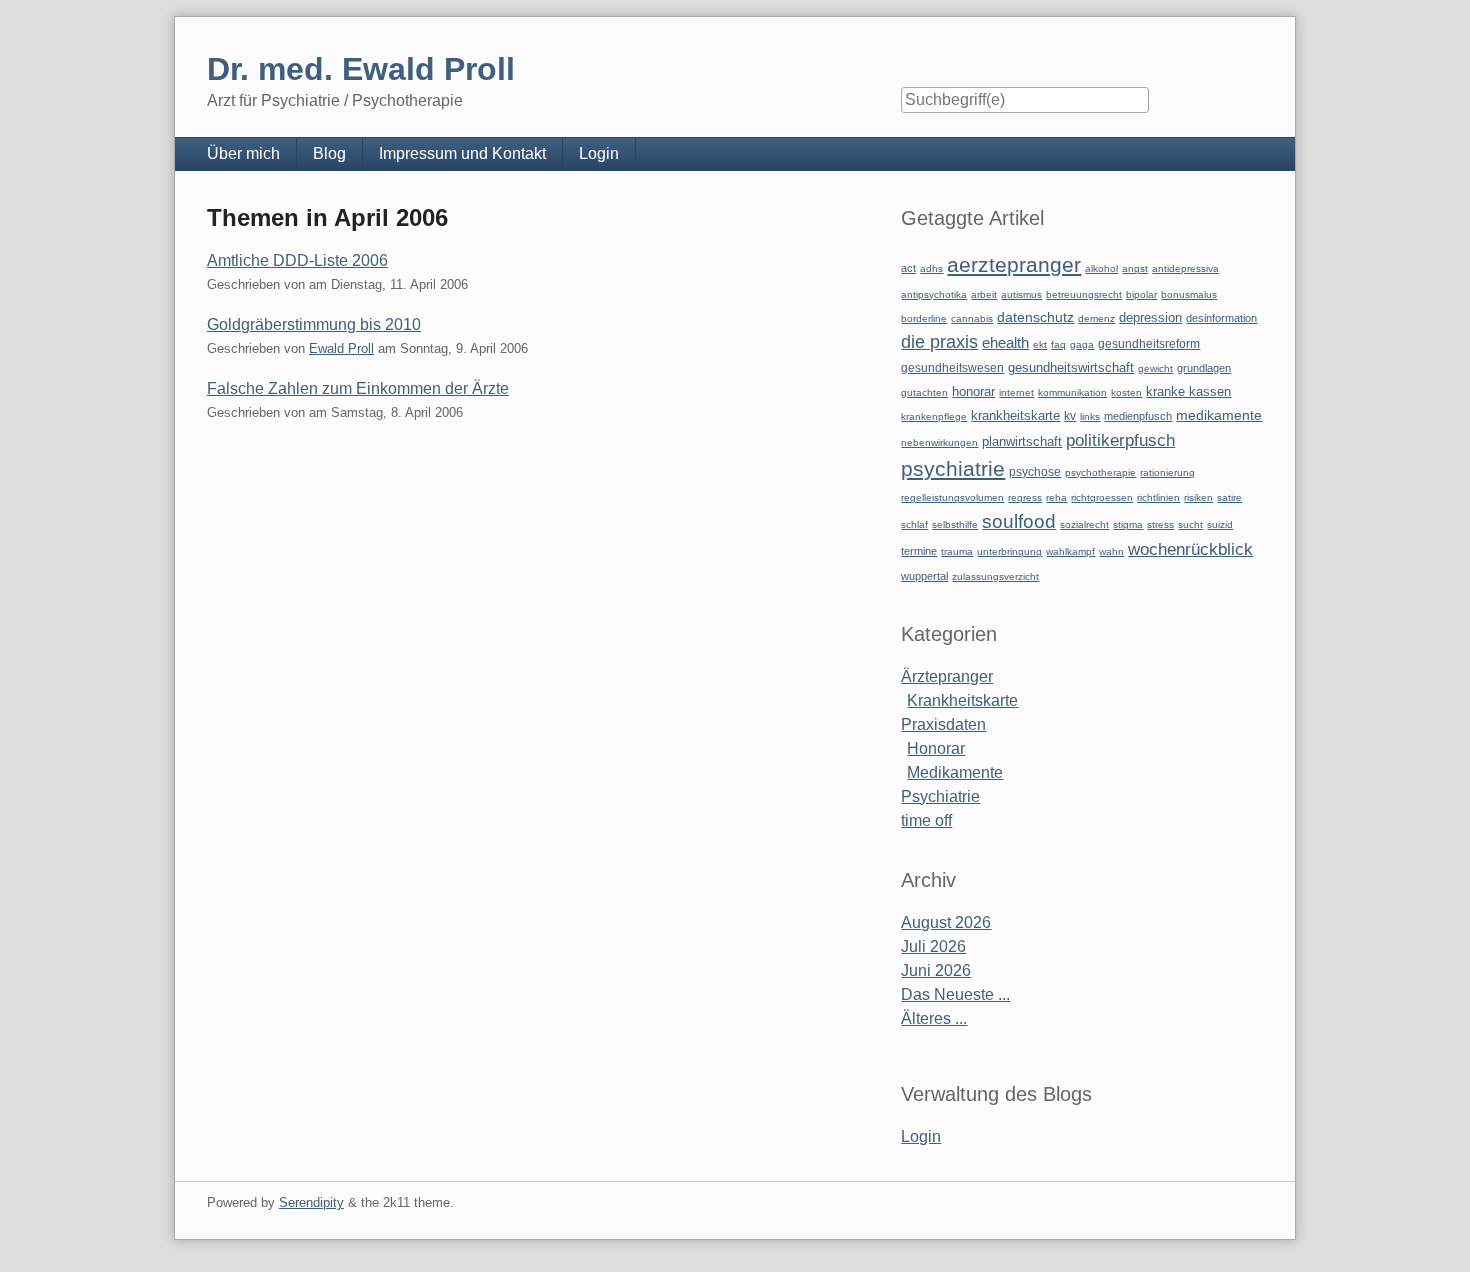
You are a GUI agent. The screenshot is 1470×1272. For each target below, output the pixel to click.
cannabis (972, 318)
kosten (1126, 392)
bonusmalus (1189, 294)
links (1090, 416)
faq (1058, 344)
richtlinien (1158, 497)
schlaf (914, 524)
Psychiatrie (940, 796)
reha (1056, 497)
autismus (1021, 294)
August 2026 (946, 922)
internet (1016, 392)
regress (1025, 497)
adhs (931, 268)
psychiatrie (953, 468)
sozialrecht (1084, 524)
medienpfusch (1138, 416)
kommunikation (1072, 392)
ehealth (1005, 343)
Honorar (936, 748)
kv (1070, 416)
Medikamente (955, 772)
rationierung (1167, 472)
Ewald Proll (341, 348)
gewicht (1155, 368)
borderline (924, 318)
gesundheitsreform (1149, 344)
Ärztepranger (947, 676)
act (908, 268)
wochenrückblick (1190, 549)
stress (1160, 524)
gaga (1082, 344)
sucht (1190, 524)
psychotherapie (1100, 472)
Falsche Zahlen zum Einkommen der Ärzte (358, 388)
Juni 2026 (936, 970)
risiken (1198, 497)
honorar (973, 391)
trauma (957, 551)
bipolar (1141, 294)
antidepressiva (1185, 268)
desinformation (1221, 318)
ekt (1040, 344)
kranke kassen (1188, 391)
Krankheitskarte (962, 700)
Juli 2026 (933, 946)
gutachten (924, 392)
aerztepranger (1014, 264)
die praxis (939, 342)
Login (599, 153)
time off (926, 820)
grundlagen (1204, 368)
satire (1229, 497)
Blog (329, 153)
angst (1135, 268)
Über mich (243, 153)
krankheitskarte (1015, 415)
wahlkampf (1070, 551)
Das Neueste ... (955, 994)
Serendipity (311, 1202)
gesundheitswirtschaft (1071, 368)
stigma (1128, 524)
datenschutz (1035, 317)
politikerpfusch (1120, 440)
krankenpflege (934, 416)
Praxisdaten (943, 724)
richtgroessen (1102, 497)
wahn (1111, 551)
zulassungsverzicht (995, 576)
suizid (1220, 524)
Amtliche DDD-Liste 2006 (297, 260)
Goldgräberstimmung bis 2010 (314, 324)
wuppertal (924, 576)
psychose (1035, 472)
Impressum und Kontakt (462, 153)
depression (1150, 317)
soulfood (1019, 521)
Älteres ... (934, 1018)
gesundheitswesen (952, 367)
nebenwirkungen (939, 442)
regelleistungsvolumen (952, 497)
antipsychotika (934, 294)
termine (919, 551)
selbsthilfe (955, 524)
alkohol (1101, 268)
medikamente (1219, 415)
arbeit (984, 294)
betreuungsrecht (1084, 294)
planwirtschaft (1022, 441)
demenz (1096, 318)
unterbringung (1009, 551)
